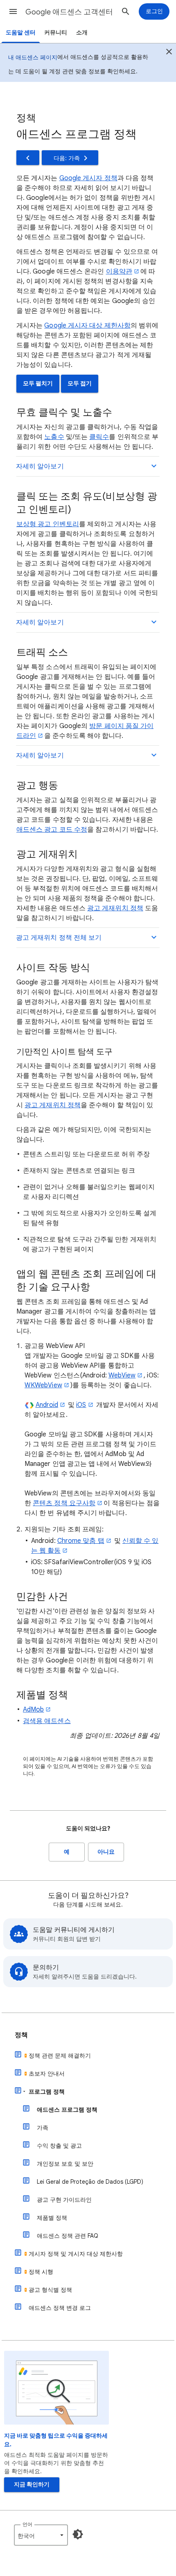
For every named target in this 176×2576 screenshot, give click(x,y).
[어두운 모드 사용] (78, 2534)
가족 (43, 2128)
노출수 (54, 437)
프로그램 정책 (47, 2092)
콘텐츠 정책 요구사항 (64, 1503)
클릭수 (99, 437)
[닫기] (169, 53)
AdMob (33, 1710)
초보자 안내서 (47, 2074)
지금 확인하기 (32, 2484)
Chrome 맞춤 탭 (81, 1541)
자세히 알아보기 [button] (40, 466)
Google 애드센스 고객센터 (69, 12)
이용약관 (119, 271)
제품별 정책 (52, 2218)
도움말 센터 (21, 33)
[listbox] (41, 2535)
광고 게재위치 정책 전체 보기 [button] (59, 938)
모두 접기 (80, 383)
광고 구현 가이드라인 (64, 2200)
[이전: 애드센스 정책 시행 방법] (28, 158)
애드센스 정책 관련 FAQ (68, 2236)
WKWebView (43, 1385)
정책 (21, 2035)
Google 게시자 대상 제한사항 (87, 326)
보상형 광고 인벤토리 (48, 524)
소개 (82, 33)
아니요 (106, 1852)
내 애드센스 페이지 (33, 57)
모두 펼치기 (38, 383)
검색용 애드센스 (47, 1721)
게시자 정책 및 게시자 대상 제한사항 (76, 2254)
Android (47, 1405)
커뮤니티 (56, 33)
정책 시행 (41, 2272)
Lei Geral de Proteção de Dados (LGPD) (90, 2182)
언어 (27, 2524)
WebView (122, 1375)
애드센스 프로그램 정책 (67, 2110)
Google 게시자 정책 (88, 178)
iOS (81, 1405)
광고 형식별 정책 (50, 2290)
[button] (13, 11)
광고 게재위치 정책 (115, 908)
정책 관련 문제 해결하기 (60, 2056)
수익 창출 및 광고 (59, 2146)
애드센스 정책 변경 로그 (60, 2308)
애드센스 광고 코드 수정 (52, 830)
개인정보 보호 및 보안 (65, 2164)
